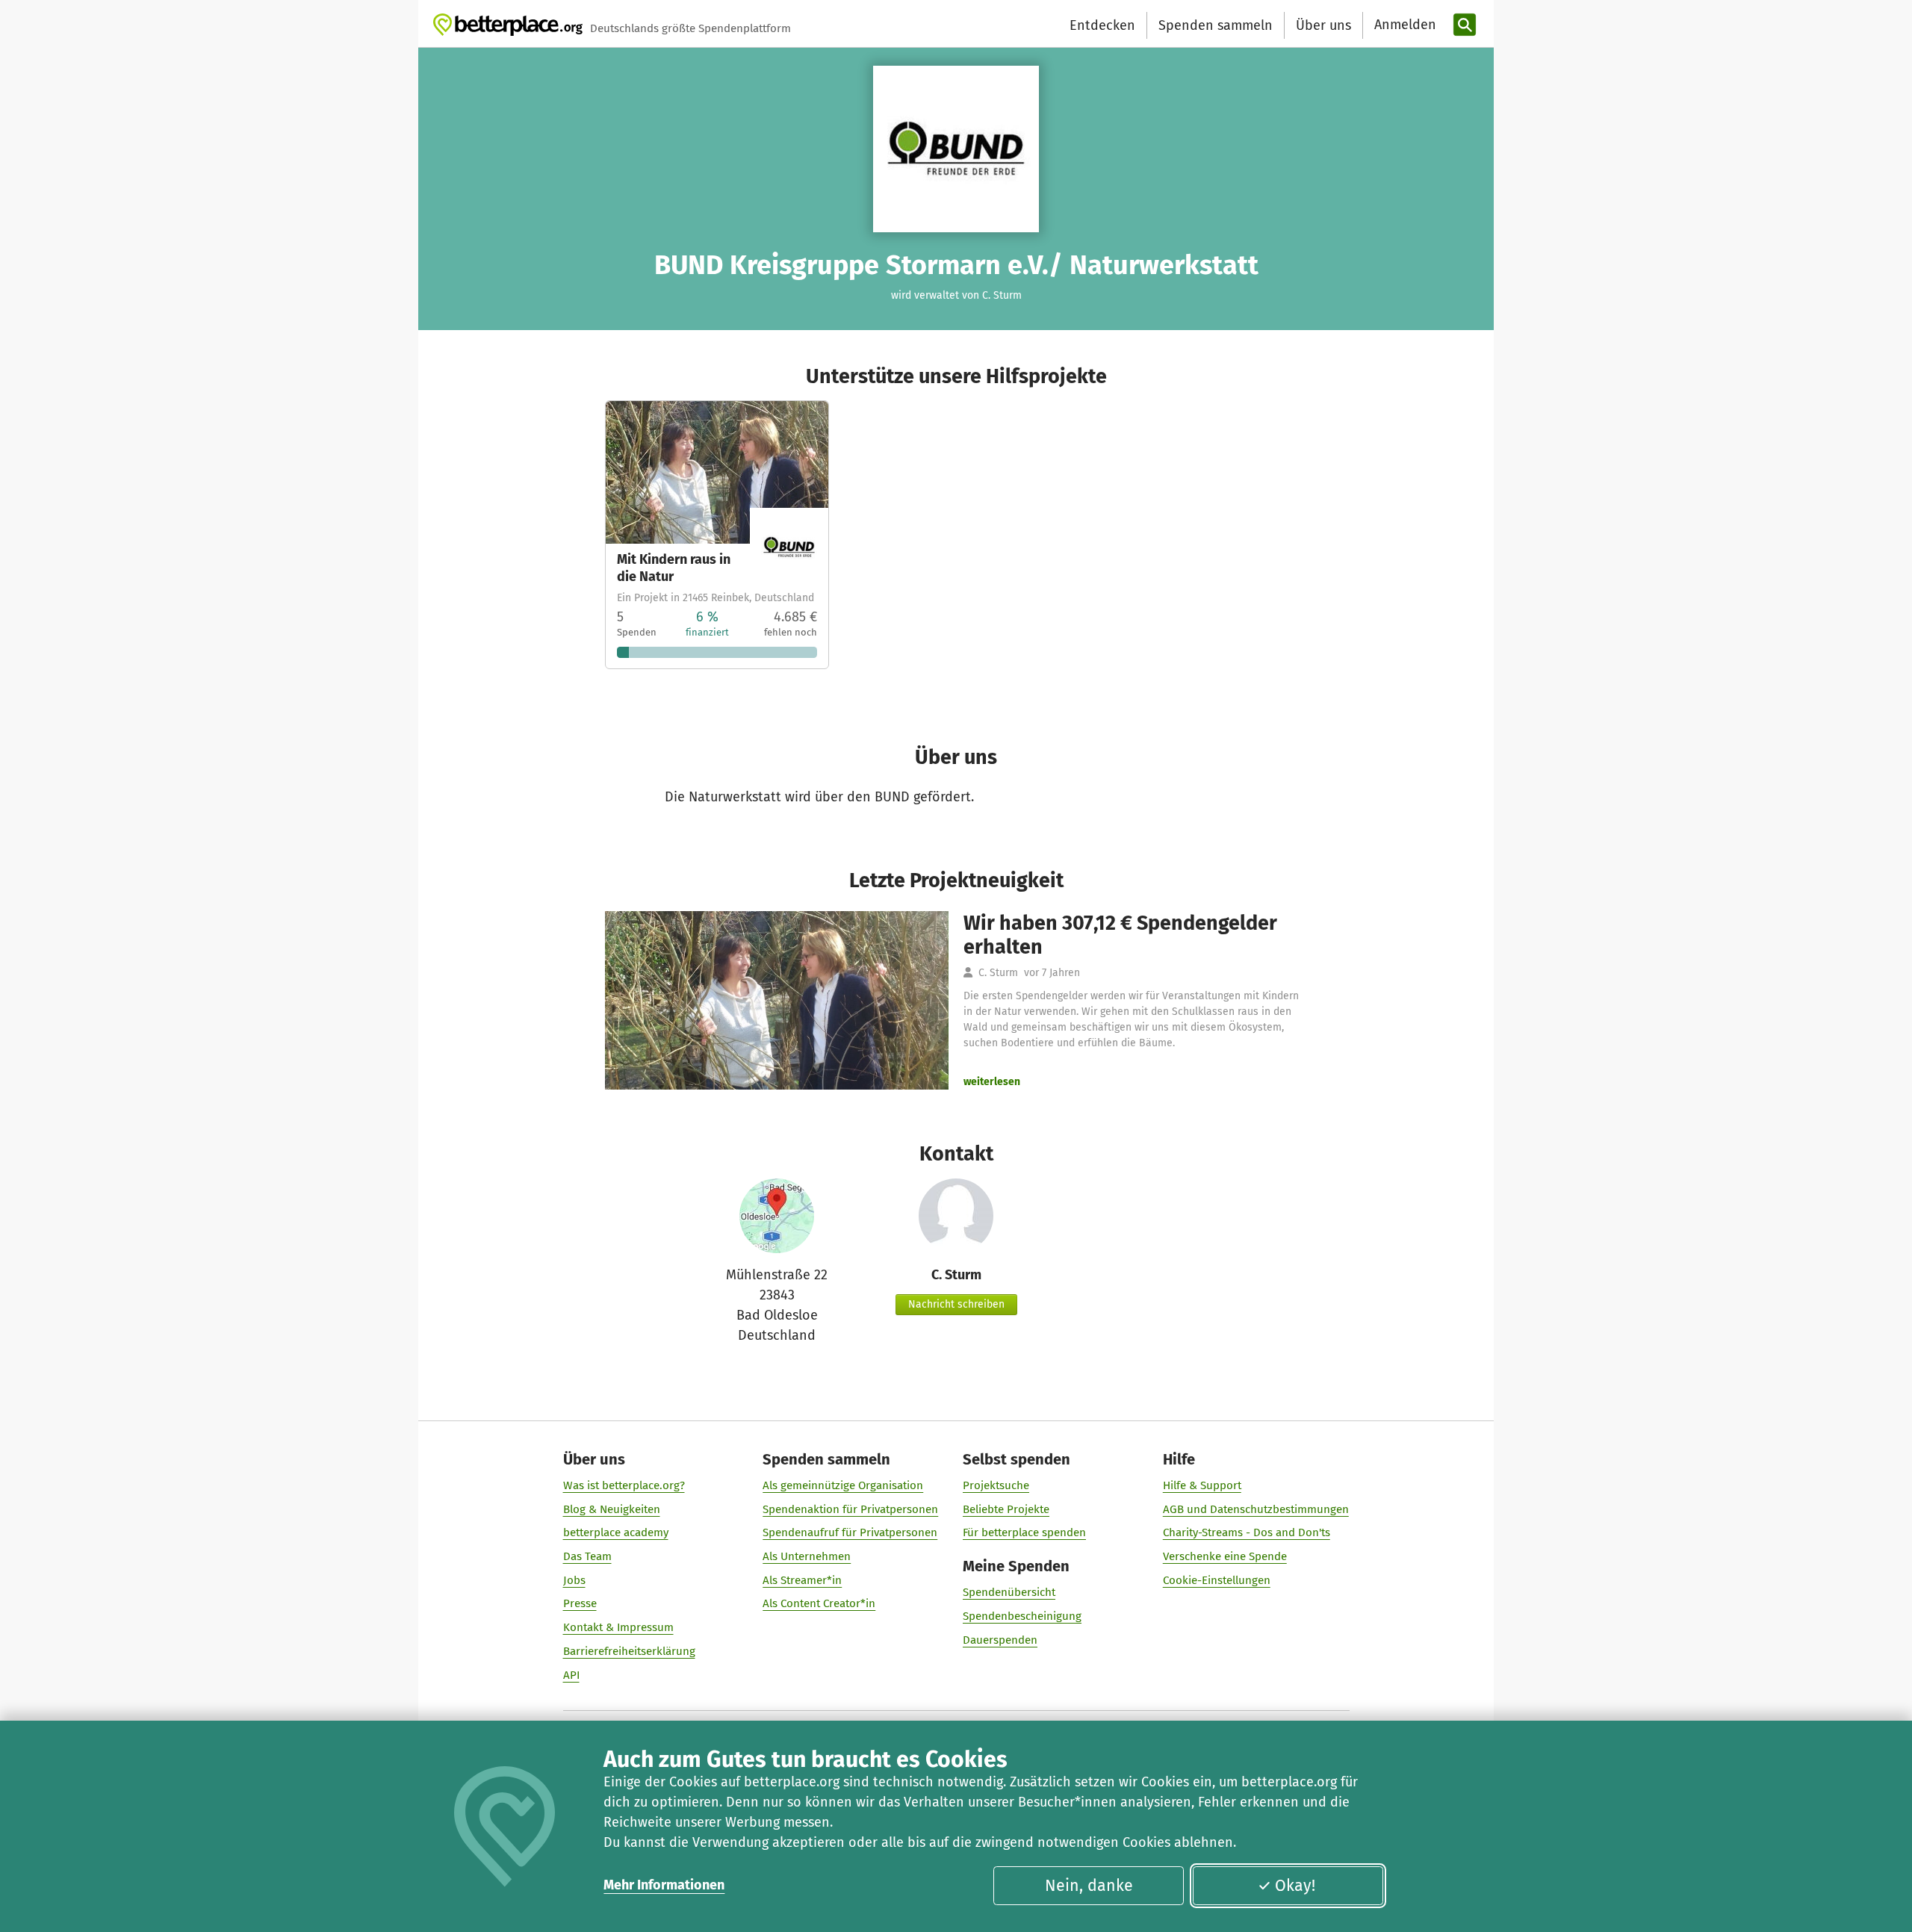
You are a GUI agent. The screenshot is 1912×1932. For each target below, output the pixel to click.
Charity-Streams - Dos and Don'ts (1247, 1532)
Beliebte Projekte (1006, 1509)
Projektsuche (996, 1485)
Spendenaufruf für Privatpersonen (850, 1532)
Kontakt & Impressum (618, 1627)
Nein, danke (1089, 1886)
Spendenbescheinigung (1022, 1616)
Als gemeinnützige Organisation (843, 1485)
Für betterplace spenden (1024, 1532)
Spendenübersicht (1009, 1592)
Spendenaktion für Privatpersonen (850, 1509)
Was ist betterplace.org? (624, 1485)
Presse (580, 1603)
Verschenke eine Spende (1225, 1556)
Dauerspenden (1000, 1640)
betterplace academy (616, 1532)
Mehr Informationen (664, 1885)
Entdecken (1102, 25)
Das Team (587, 1556)
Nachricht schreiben (956, 1304)
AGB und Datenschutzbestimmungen (1256, 1509)
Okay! (1295, 1886)
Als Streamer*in (802, 1580)
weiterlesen (992, 1082)
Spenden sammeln (1216, 25)
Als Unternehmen (807, 1556)
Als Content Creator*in (819, 1603)
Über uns (1323, 25)
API (571, 1675)
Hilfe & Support (1202, 1485)
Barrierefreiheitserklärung (629, 1651)
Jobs (574, 1580)
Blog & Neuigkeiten (612, 1509)
